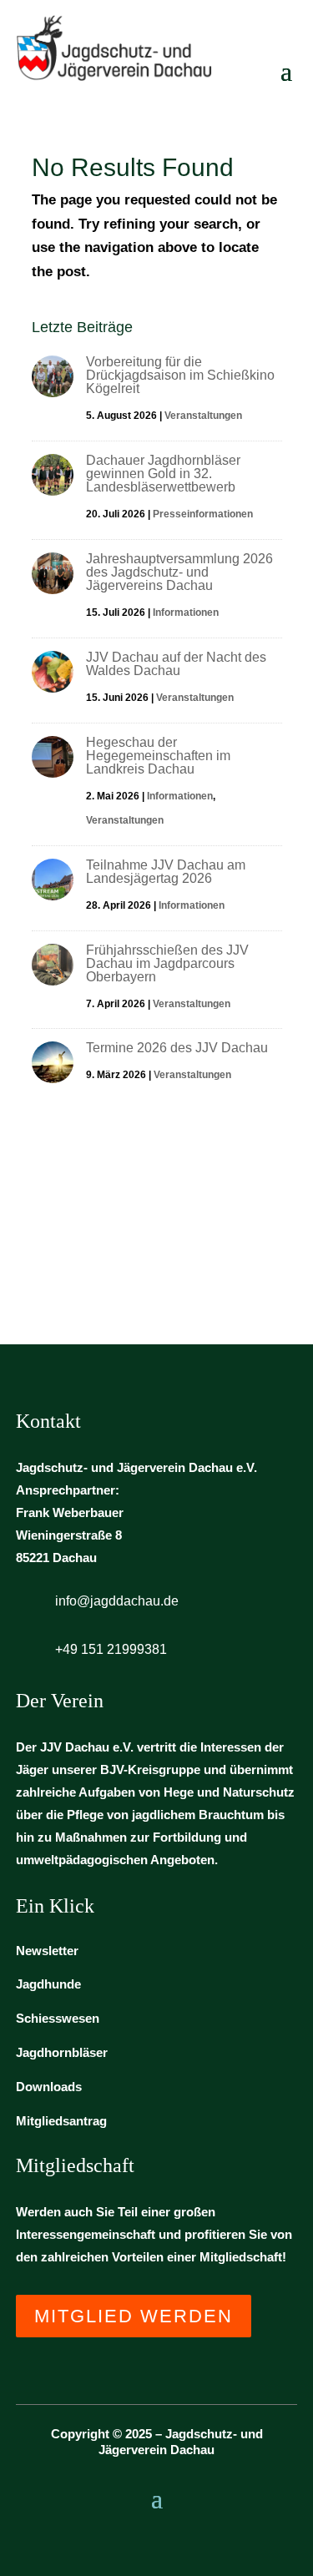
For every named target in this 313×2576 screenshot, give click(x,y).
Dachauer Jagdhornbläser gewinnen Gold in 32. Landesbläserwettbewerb (163, 474)
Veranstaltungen (203, 416)
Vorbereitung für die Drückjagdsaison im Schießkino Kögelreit (180, 375)
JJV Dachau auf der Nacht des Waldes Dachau (176, 664)
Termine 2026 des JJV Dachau (177, 1048)
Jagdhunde (48, 1984)
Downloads (49, 2087)
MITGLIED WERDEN (134, 2316)
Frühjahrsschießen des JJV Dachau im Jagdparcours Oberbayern (167, 963)
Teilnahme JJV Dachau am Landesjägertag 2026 (166, 872)
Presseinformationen (203, 514)
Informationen (186, 612)
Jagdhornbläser (62, 2052)
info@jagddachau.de (117, 1601)
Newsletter (47, 1951)
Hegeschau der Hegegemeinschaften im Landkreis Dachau (158, 756)
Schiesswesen (58, 2018)
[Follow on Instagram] (157, 2540)
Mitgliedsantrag (61, 2121)
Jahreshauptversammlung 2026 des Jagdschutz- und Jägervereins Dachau (179, 572)
